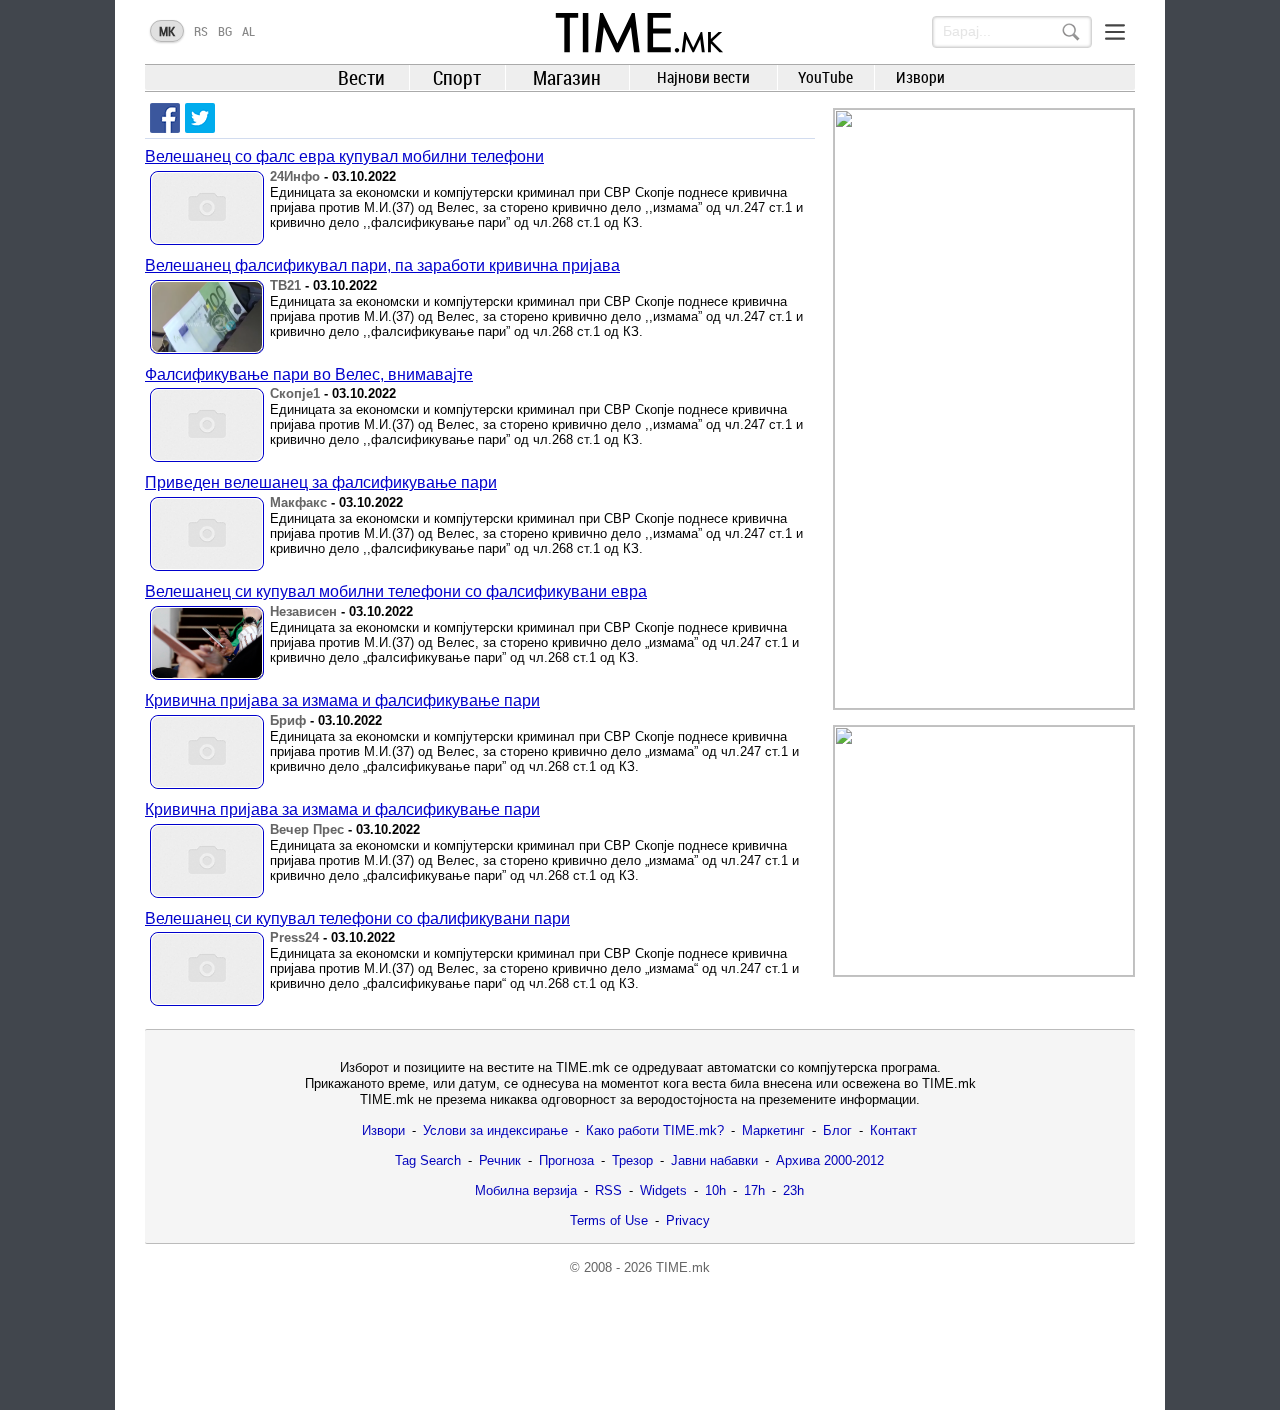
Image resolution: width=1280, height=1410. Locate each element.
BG (225, 31)
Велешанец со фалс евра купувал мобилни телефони (344, 156)
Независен (303, 611)
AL (248, 31)
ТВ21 (285, 285)
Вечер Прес (307, 829)
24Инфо (295, 176)
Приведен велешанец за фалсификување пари (321, 482)
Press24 (294, 937)
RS (201, 31)
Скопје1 (295, 393)
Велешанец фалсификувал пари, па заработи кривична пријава (382, 265)
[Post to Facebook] (165, 118)
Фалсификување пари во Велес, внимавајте (309, 374)
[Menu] (1115, 32)
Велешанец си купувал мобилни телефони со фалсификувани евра (396, 591)
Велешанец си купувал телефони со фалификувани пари (357, 918)
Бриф (288, 720)
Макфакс (298, 502)
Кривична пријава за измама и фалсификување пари (342, 700)
